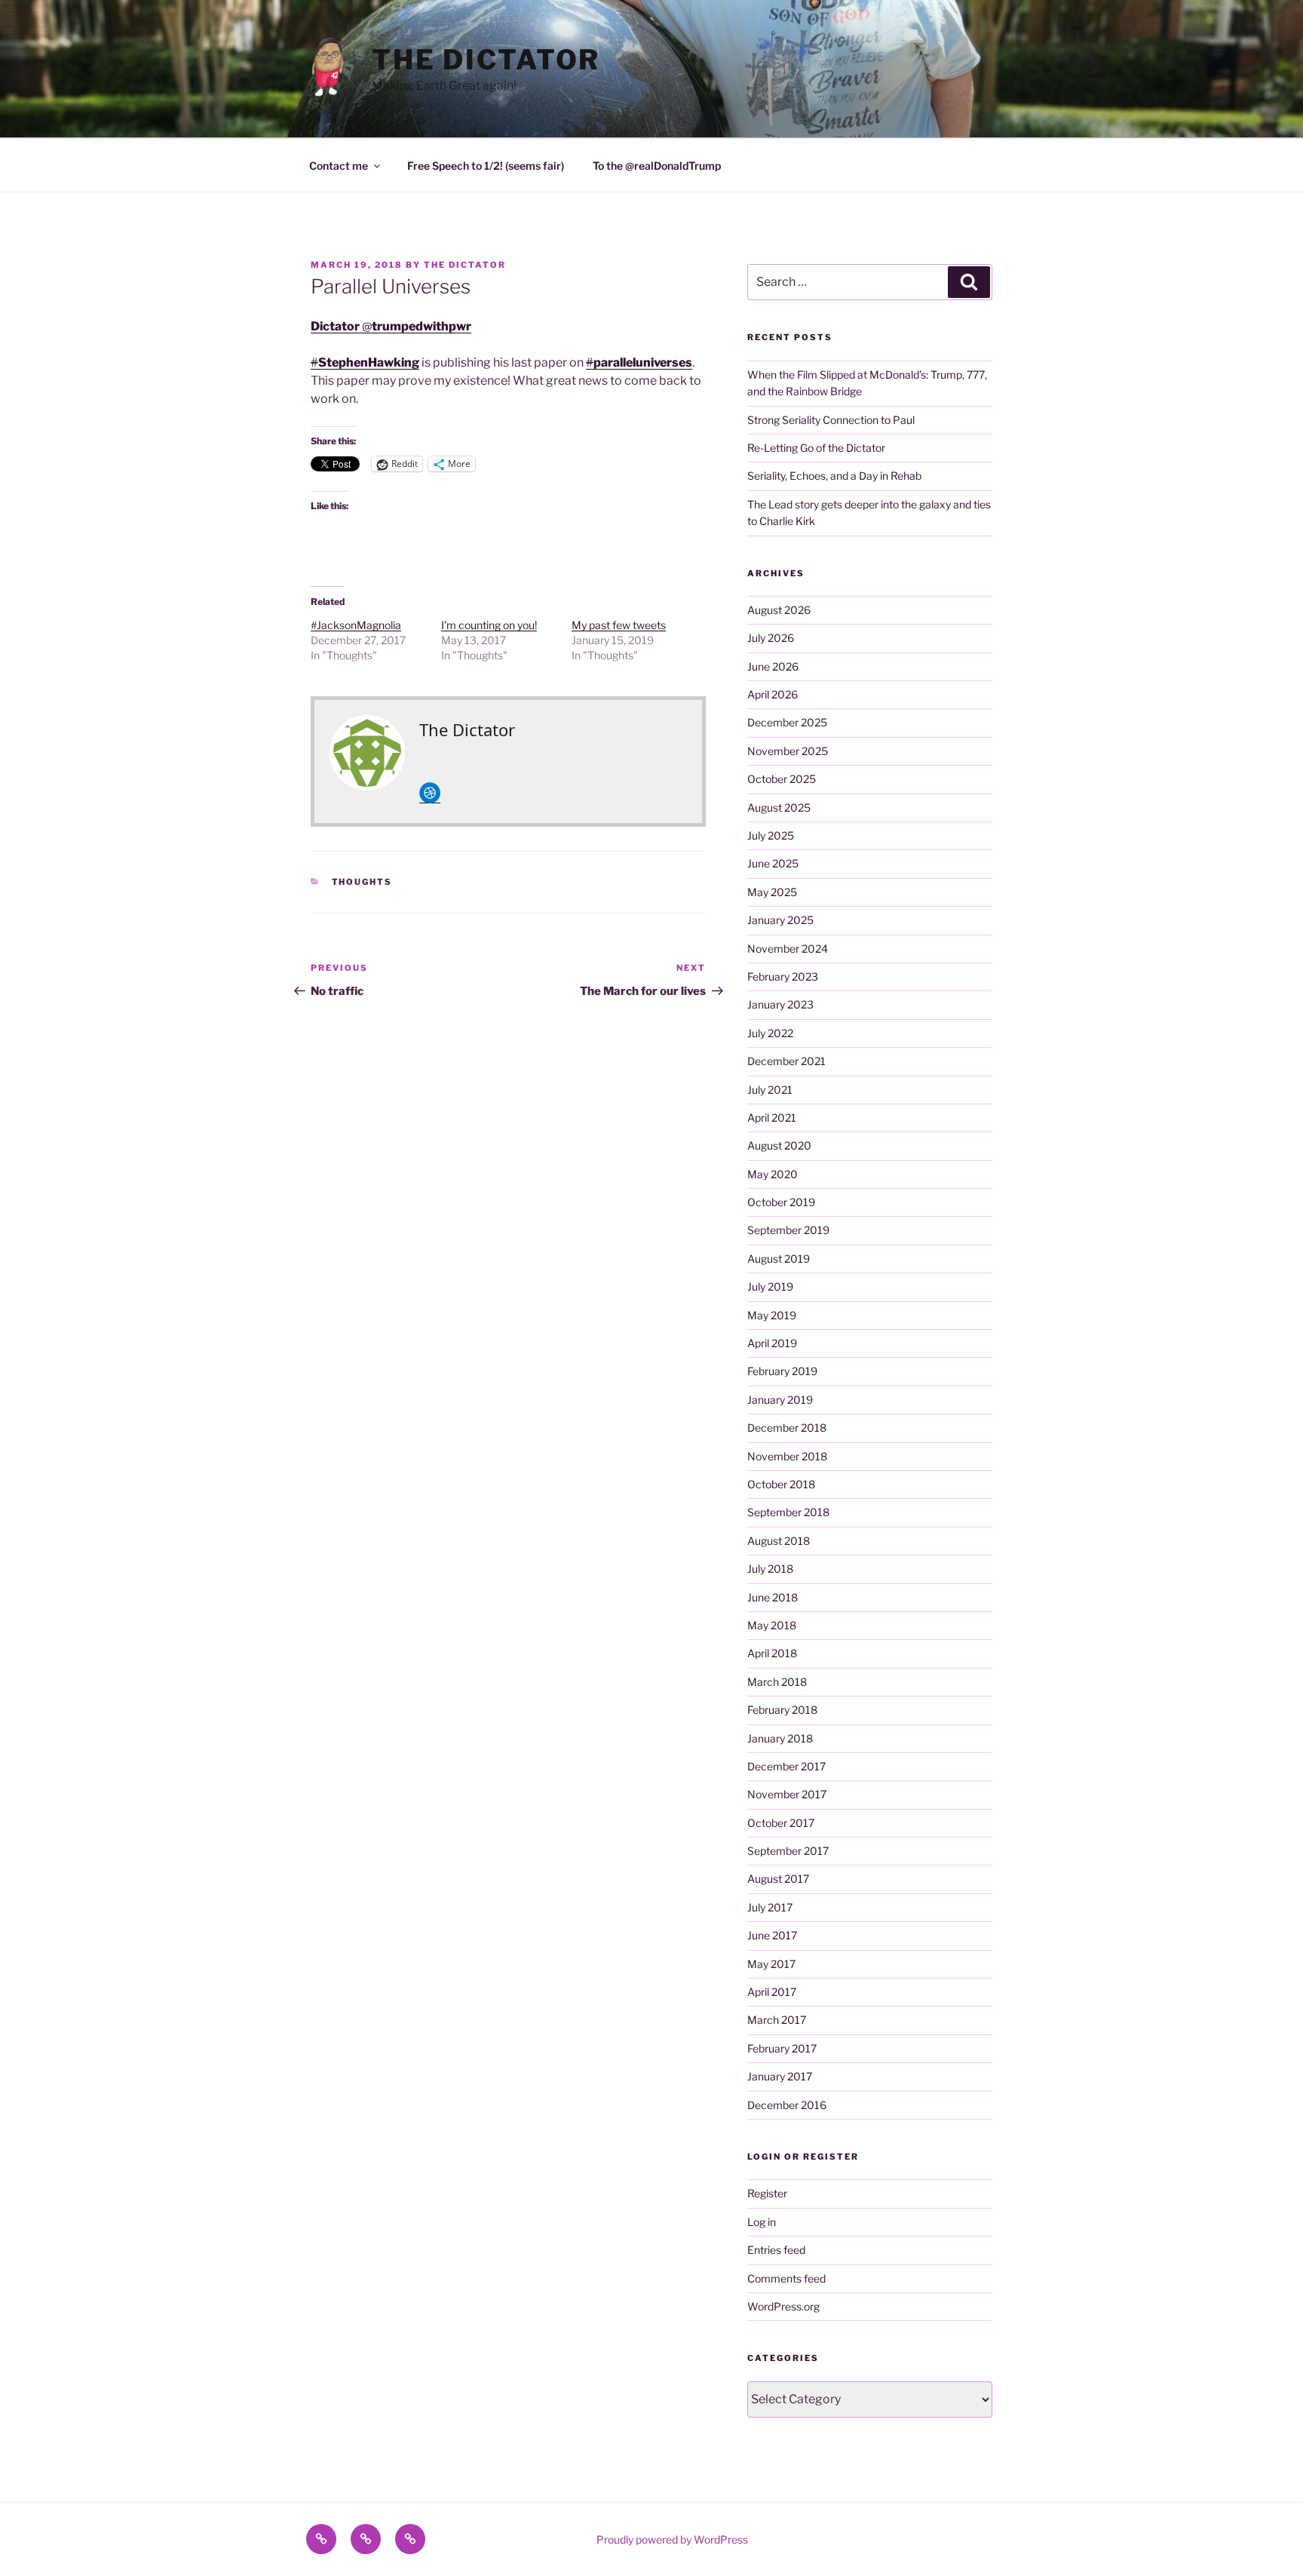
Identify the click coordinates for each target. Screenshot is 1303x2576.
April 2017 (772, 1992)
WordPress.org (783, 2306)
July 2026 (771, 638)
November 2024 (788, 949)
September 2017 (788, 1851)
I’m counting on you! (489, 625)
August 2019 (779, 1259)
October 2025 (782, 779)
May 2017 (771, 1964)
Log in (762, 2222)
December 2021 (786, 1061)
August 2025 (779, 807)
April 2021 (772, 1118)
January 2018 (780, 1738)
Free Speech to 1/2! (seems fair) (486, 166)
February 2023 (783, 976)
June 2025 (773, 863)
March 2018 (777, 1682)
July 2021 (770, 1090)
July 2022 (770, 1033)
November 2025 (788, 751)
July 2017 (770, 1907)
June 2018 (773, 1597)
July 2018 (770, 1569)
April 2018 (772, 1653)
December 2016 (787, 2105)
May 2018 (772, 1625)
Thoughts (362, 882)
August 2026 (779, 610)
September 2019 (788, 1230)
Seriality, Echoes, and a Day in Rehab (834, 476)
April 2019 (772, 1343)
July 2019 (770, 1286)
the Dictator (486, 60)
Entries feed (776, 2250)
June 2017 (772, 1935)
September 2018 (788, 1512)
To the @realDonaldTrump (657, 166)
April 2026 (773, 694)
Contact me (339, 166)
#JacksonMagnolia (356, 625)
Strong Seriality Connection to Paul (831, 420)
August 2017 (778, 1879)
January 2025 (780, 920)
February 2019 (782, 1371)
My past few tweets (619, 625)
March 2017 (777, 2020)
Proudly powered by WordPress (672, 2539)
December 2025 (787, 722)
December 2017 (786, 1766)
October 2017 (781, 1823)
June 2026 (773, 666)
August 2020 (779, 1145)
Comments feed (786, 2278)
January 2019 (780, 1400)
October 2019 (781, 1202)
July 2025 (771, 835)
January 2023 (780, 1004)
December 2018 (787, 1428)
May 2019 (772, 1315)
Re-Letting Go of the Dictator (816, 448)
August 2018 (779, 1541)
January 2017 (780, 2076)
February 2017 (782, 2048)
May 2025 (772, 892)
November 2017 (787, 1794)
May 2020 (773, 1174)
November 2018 (787, 1456)
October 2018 (781, 1484)
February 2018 (782, 1710)
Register (767, 2193)
